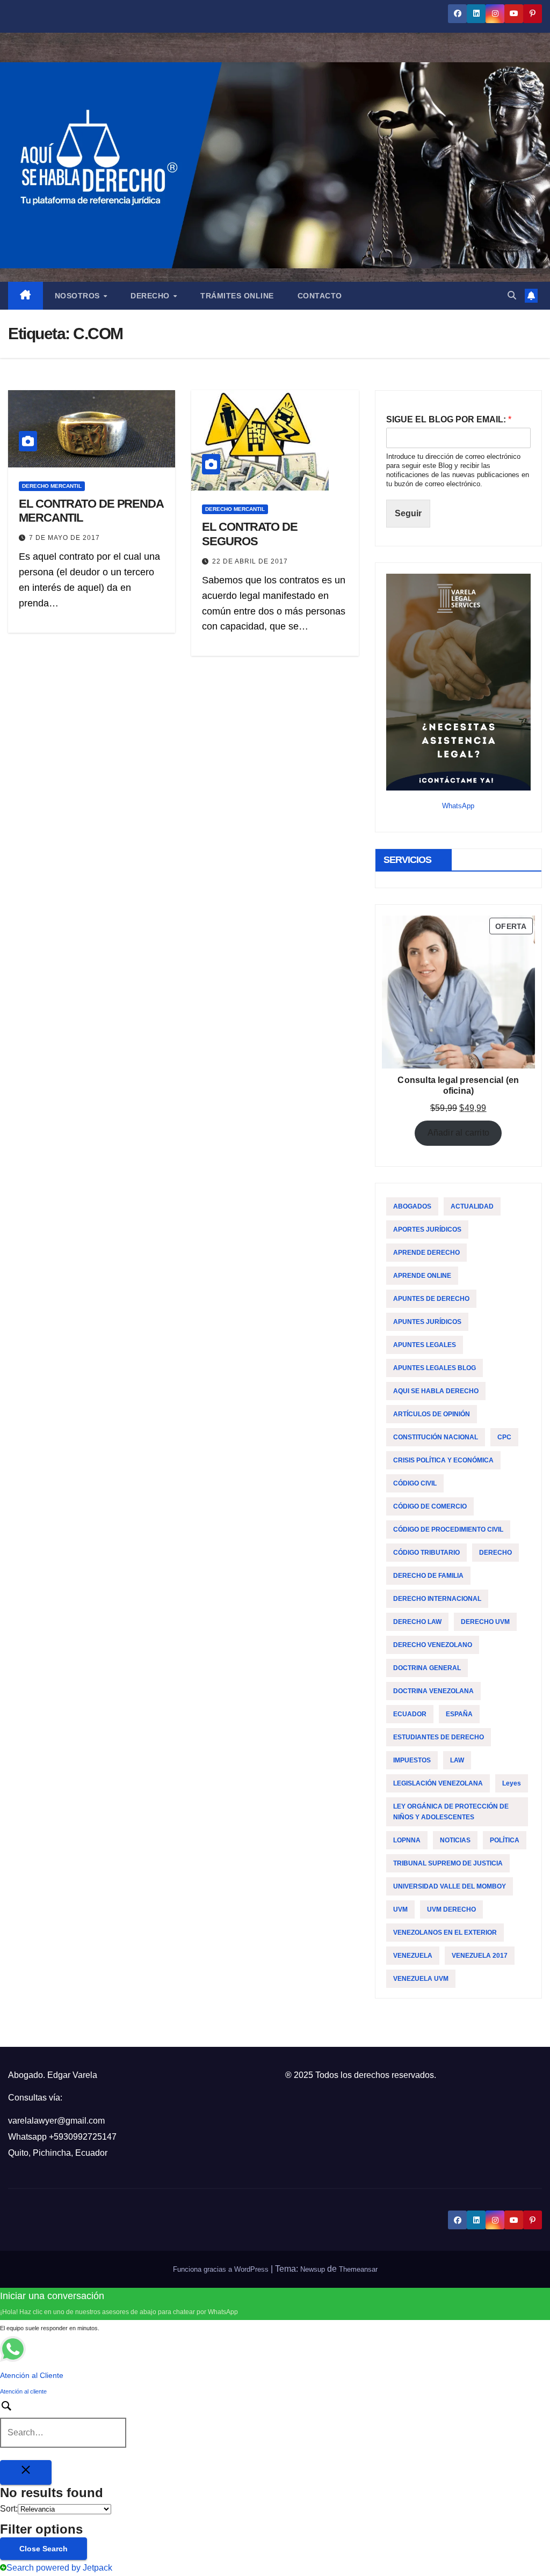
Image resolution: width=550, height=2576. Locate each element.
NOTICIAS (455, 1840)
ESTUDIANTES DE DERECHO (439, 1737)
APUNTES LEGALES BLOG (435, 1368)
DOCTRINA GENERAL (427, 1668)
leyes (512, 1783)
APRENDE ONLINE (422, 1276)
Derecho (151, 296)
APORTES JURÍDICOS (427, 1230)
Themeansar (358, 2269)
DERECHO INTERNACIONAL (437, 1599)
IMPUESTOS (412, 1760)
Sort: (9, 2509)
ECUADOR (410, 1714)
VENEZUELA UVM (421, 1979)
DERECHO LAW (417, 1622)
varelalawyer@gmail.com (56, 2121)
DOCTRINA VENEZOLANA (433, 1691)
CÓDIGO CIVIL (415, 1483)
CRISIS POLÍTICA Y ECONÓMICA (443, 1460)
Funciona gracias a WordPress (222, 2269)
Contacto (320, 296)
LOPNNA (407, 1840)
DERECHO (495, 1553)
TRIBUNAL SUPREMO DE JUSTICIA (448, 1863)
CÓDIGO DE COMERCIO (430, 1506)
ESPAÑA (459, 1714)
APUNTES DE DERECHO (431, 1299)
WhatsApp (458, 806)
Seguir (408, 513)
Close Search (44, 2549)
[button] (512, 295)
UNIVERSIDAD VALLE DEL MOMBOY (450, 1886)
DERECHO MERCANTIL (52, 486)
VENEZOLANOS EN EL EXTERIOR (445, 1933)
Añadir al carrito (458, 1133)
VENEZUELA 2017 (480, 1956)
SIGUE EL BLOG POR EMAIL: (449, 419)
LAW (457, 1760)
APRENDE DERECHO (426, 1253)
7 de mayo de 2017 (64, 538)
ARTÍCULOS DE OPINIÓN (432, 1414)
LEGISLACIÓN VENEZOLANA (438, 1783)
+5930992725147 (83, 2137)
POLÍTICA (505, 1840)
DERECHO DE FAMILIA (428, 1576)
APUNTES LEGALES (425, 1345)
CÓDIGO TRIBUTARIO (426, 1553)
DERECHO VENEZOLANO (433, 1645)
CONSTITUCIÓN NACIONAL (436, 1437)
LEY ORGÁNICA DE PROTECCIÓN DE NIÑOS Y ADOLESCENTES (451, 1812)
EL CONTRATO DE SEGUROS (250, 534)
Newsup (313, 2269)
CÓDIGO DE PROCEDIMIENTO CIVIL (448, 1529)
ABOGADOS (412, 1206)
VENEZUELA (413, 1956)
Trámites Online (237, 296)
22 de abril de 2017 (250, 561)
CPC (504, 1437)
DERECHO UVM (485, 1622)
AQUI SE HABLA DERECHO (436, 1391)
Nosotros (79, 296)
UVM (400, 1909)
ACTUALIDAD (472, 1206)
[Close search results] (26, 2472)
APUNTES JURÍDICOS (427, 1322)
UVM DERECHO (451, 1909)
